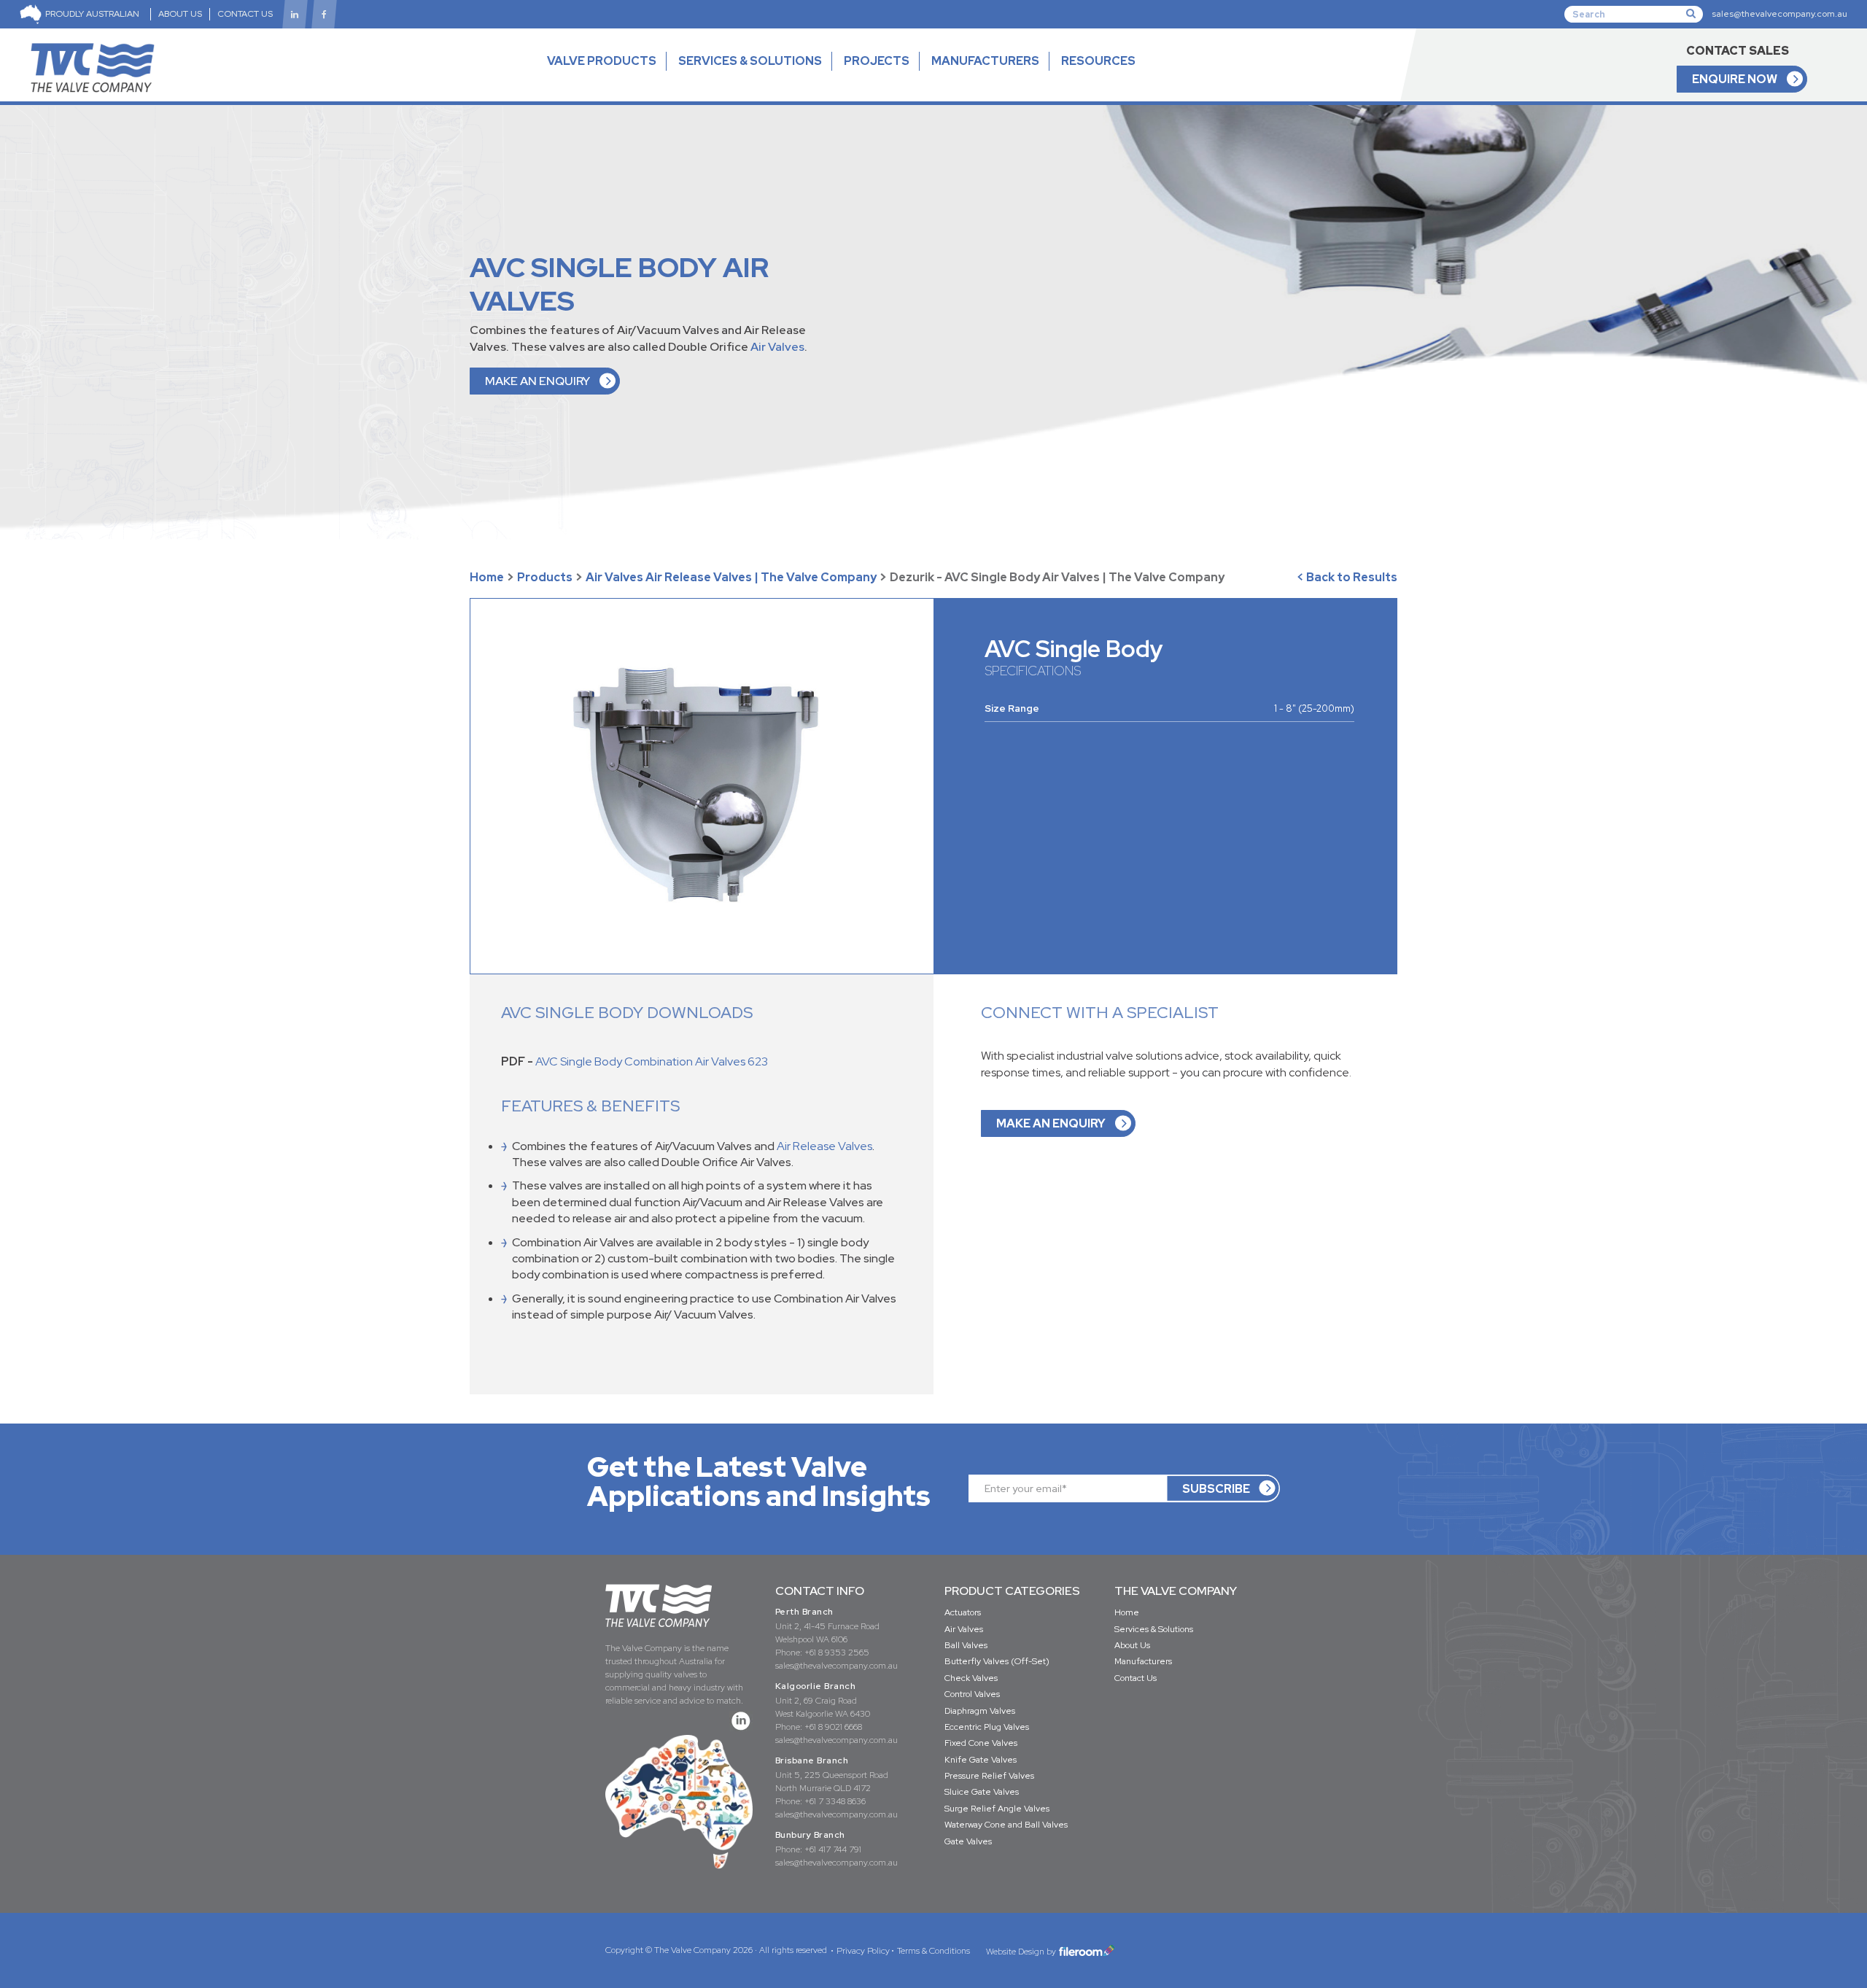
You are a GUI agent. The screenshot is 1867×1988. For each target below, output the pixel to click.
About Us (1132, 1645)
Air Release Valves (824, 1146)
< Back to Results (1347, 577)
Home (487, 577)
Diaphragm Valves (980, 1711)
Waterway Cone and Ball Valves (1006, 1825)
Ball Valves (966, 1645)
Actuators (963, 1612)
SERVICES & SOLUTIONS (750, 61)
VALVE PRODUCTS (602, 61)
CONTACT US (245, 14)
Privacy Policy (863, 1951)
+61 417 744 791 (833, 1849)
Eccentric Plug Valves (987, 1727)
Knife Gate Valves (981, 1760)
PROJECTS (877, 61)
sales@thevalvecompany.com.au (1779, 14)
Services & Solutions (1154, 1629)
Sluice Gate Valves (982, 1792)
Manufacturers (1143, 1661)
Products (545, 577)
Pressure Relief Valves (989, 1776)
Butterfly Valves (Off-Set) (997, 1661)
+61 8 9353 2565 (837, 1653)
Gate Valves (968, 1841)
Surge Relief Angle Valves (997, 1809)
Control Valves (972, 1694)
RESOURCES (1098, 61)
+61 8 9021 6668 (833, 1727)
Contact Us (1136, 1678)
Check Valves (971, 1678)
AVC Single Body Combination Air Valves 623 (652, 1061)
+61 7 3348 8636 (835, 1801)
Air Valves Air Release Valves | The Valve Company (731, 577)
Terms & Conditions (933, 1951)
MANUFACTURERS (985, 61)
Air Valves (777, 347)
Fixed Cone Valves (981, 1743)
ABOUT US (180, 14)
